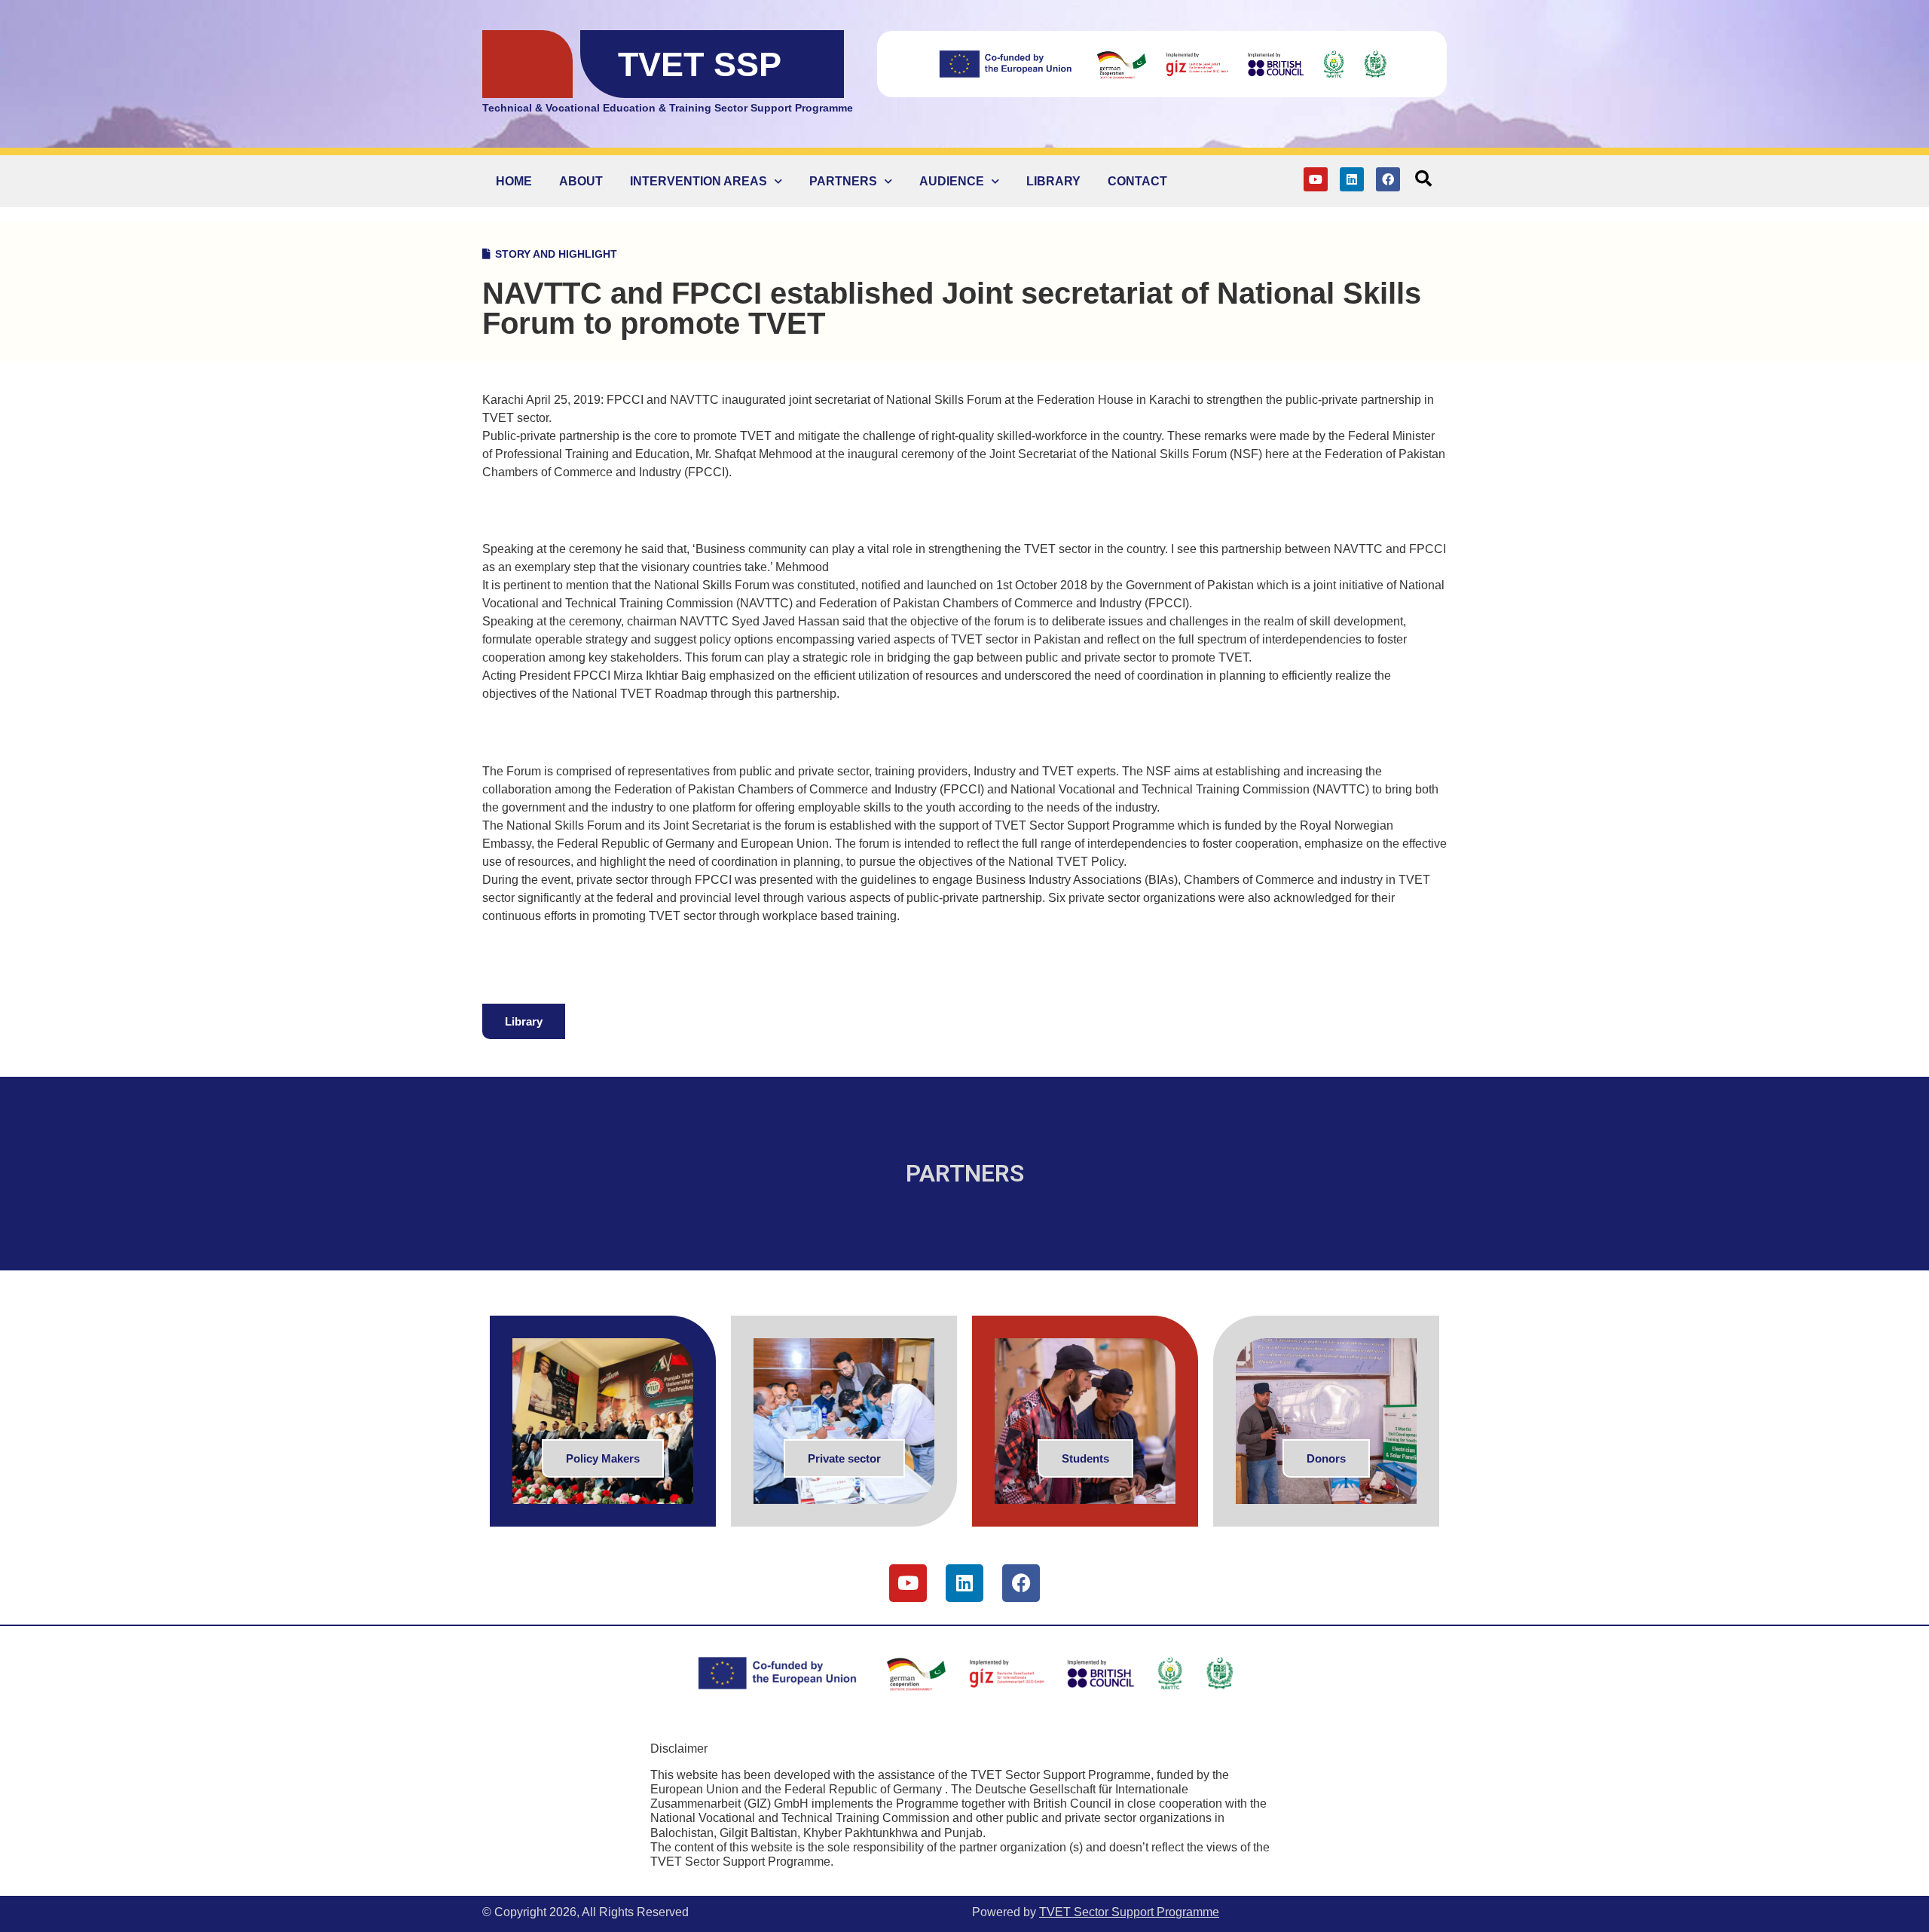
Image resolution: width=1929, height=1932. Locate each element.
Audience (952, 181)
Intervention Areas (699, 181)
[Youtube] (1316, 179)
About (581, 181)
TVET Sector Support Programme (1129, 1912)
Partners (843, 181)
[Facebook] (1388, 179)
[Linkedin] (1352, 179)
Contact (1137, 181)
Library (1053, 181)
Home (514, 181)
